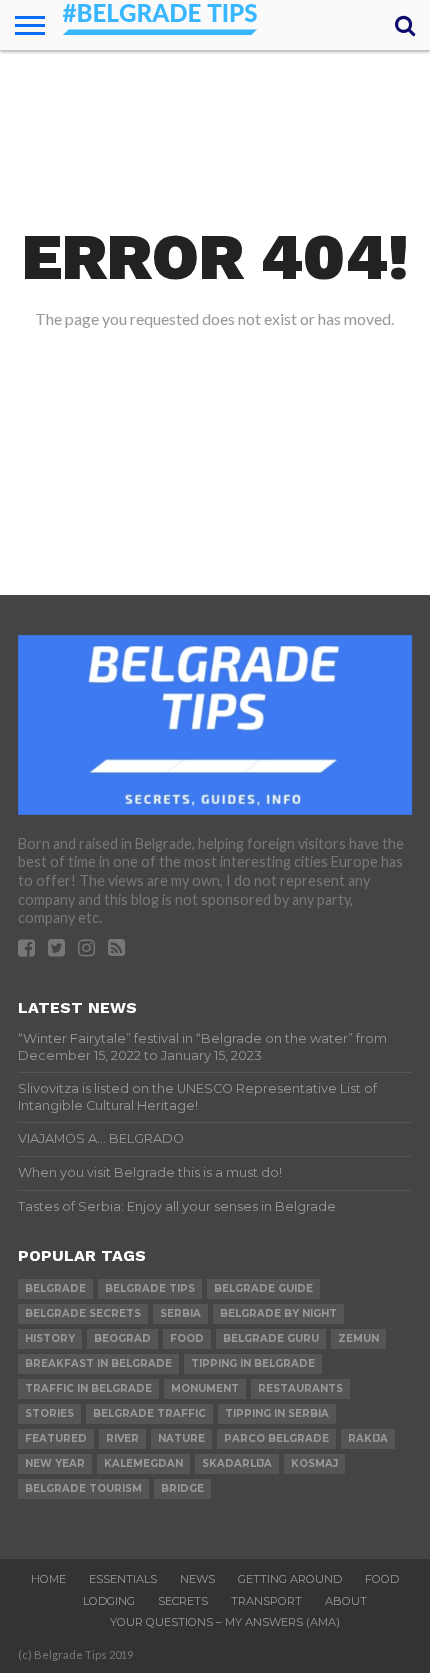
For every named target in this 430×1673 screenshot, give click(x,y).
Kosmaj (314, 1463)
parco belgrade (276, 1438)
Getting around (290, 1579)
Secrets (183, 1601)
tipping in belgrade (253, 1363)
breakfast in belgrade (98, 1363)
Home (48, 1579)
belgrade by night (278, 1313)
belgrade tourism (83, 1488)
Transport (266, 1601)
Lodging (109, 1601)
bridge (182, 1488)
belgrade (55, 1288)
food (187, 1338)
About (346, 1601)
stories (49, 1413)
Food (382, 1579)
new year (55, 1463)
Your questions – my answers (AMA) (225, 1622)
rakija (368, 1438)
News (197, 1579)
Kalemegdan (143, 1463)
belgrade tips (150, 1288)
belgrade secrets (83, 1313)
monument (205, 1388)
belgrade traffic (149, 1413)
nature (181, 1438)
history (50, 1338)
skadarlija (237, 1463)
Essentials (123, 1579)
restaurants (300, 1388)
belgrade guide (263, 1288)
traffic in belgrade (88, 1388)
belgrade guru (271, 1338)
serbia (180, 1313)
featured (56, 1438)
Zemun (358, 1338)
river (122, 1438)
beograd (122, 1338)
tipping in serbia (277, 1413)
